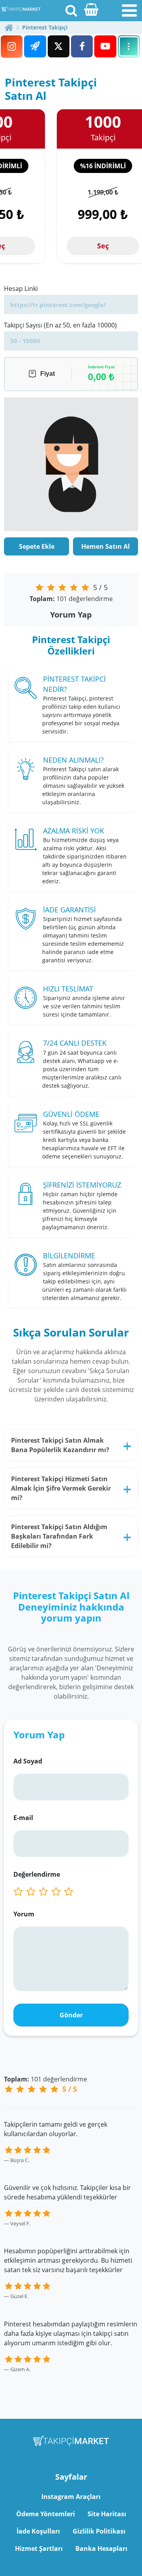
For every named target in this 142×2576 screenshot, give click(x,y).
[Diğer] (129, 46)
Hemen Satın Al (106, 546)
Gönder (71, 2015)
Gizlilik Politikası (99, 2531)
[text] (70, 1892)
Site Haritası (107, 2514)
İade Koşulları (38, 2531)
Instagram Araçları (71, 2497)
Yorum (24, 1914)
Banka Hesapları (101, 2548)
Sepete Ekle (37, 546)
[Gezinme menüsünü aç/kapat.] (129, 11)
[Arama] (71, 10)
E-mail (23, 1818)
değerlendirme (71, 599)
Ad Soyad (28, 1761)
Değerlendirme (37, 1874)
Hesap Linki (21, 289)
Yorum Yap (71, 615)
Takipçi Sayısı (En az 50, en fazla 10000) (60, 325)
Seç (103, 246)
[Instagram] (12, 47)
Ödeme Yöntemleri (46, 2514)
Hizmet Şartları (39, 2548)
